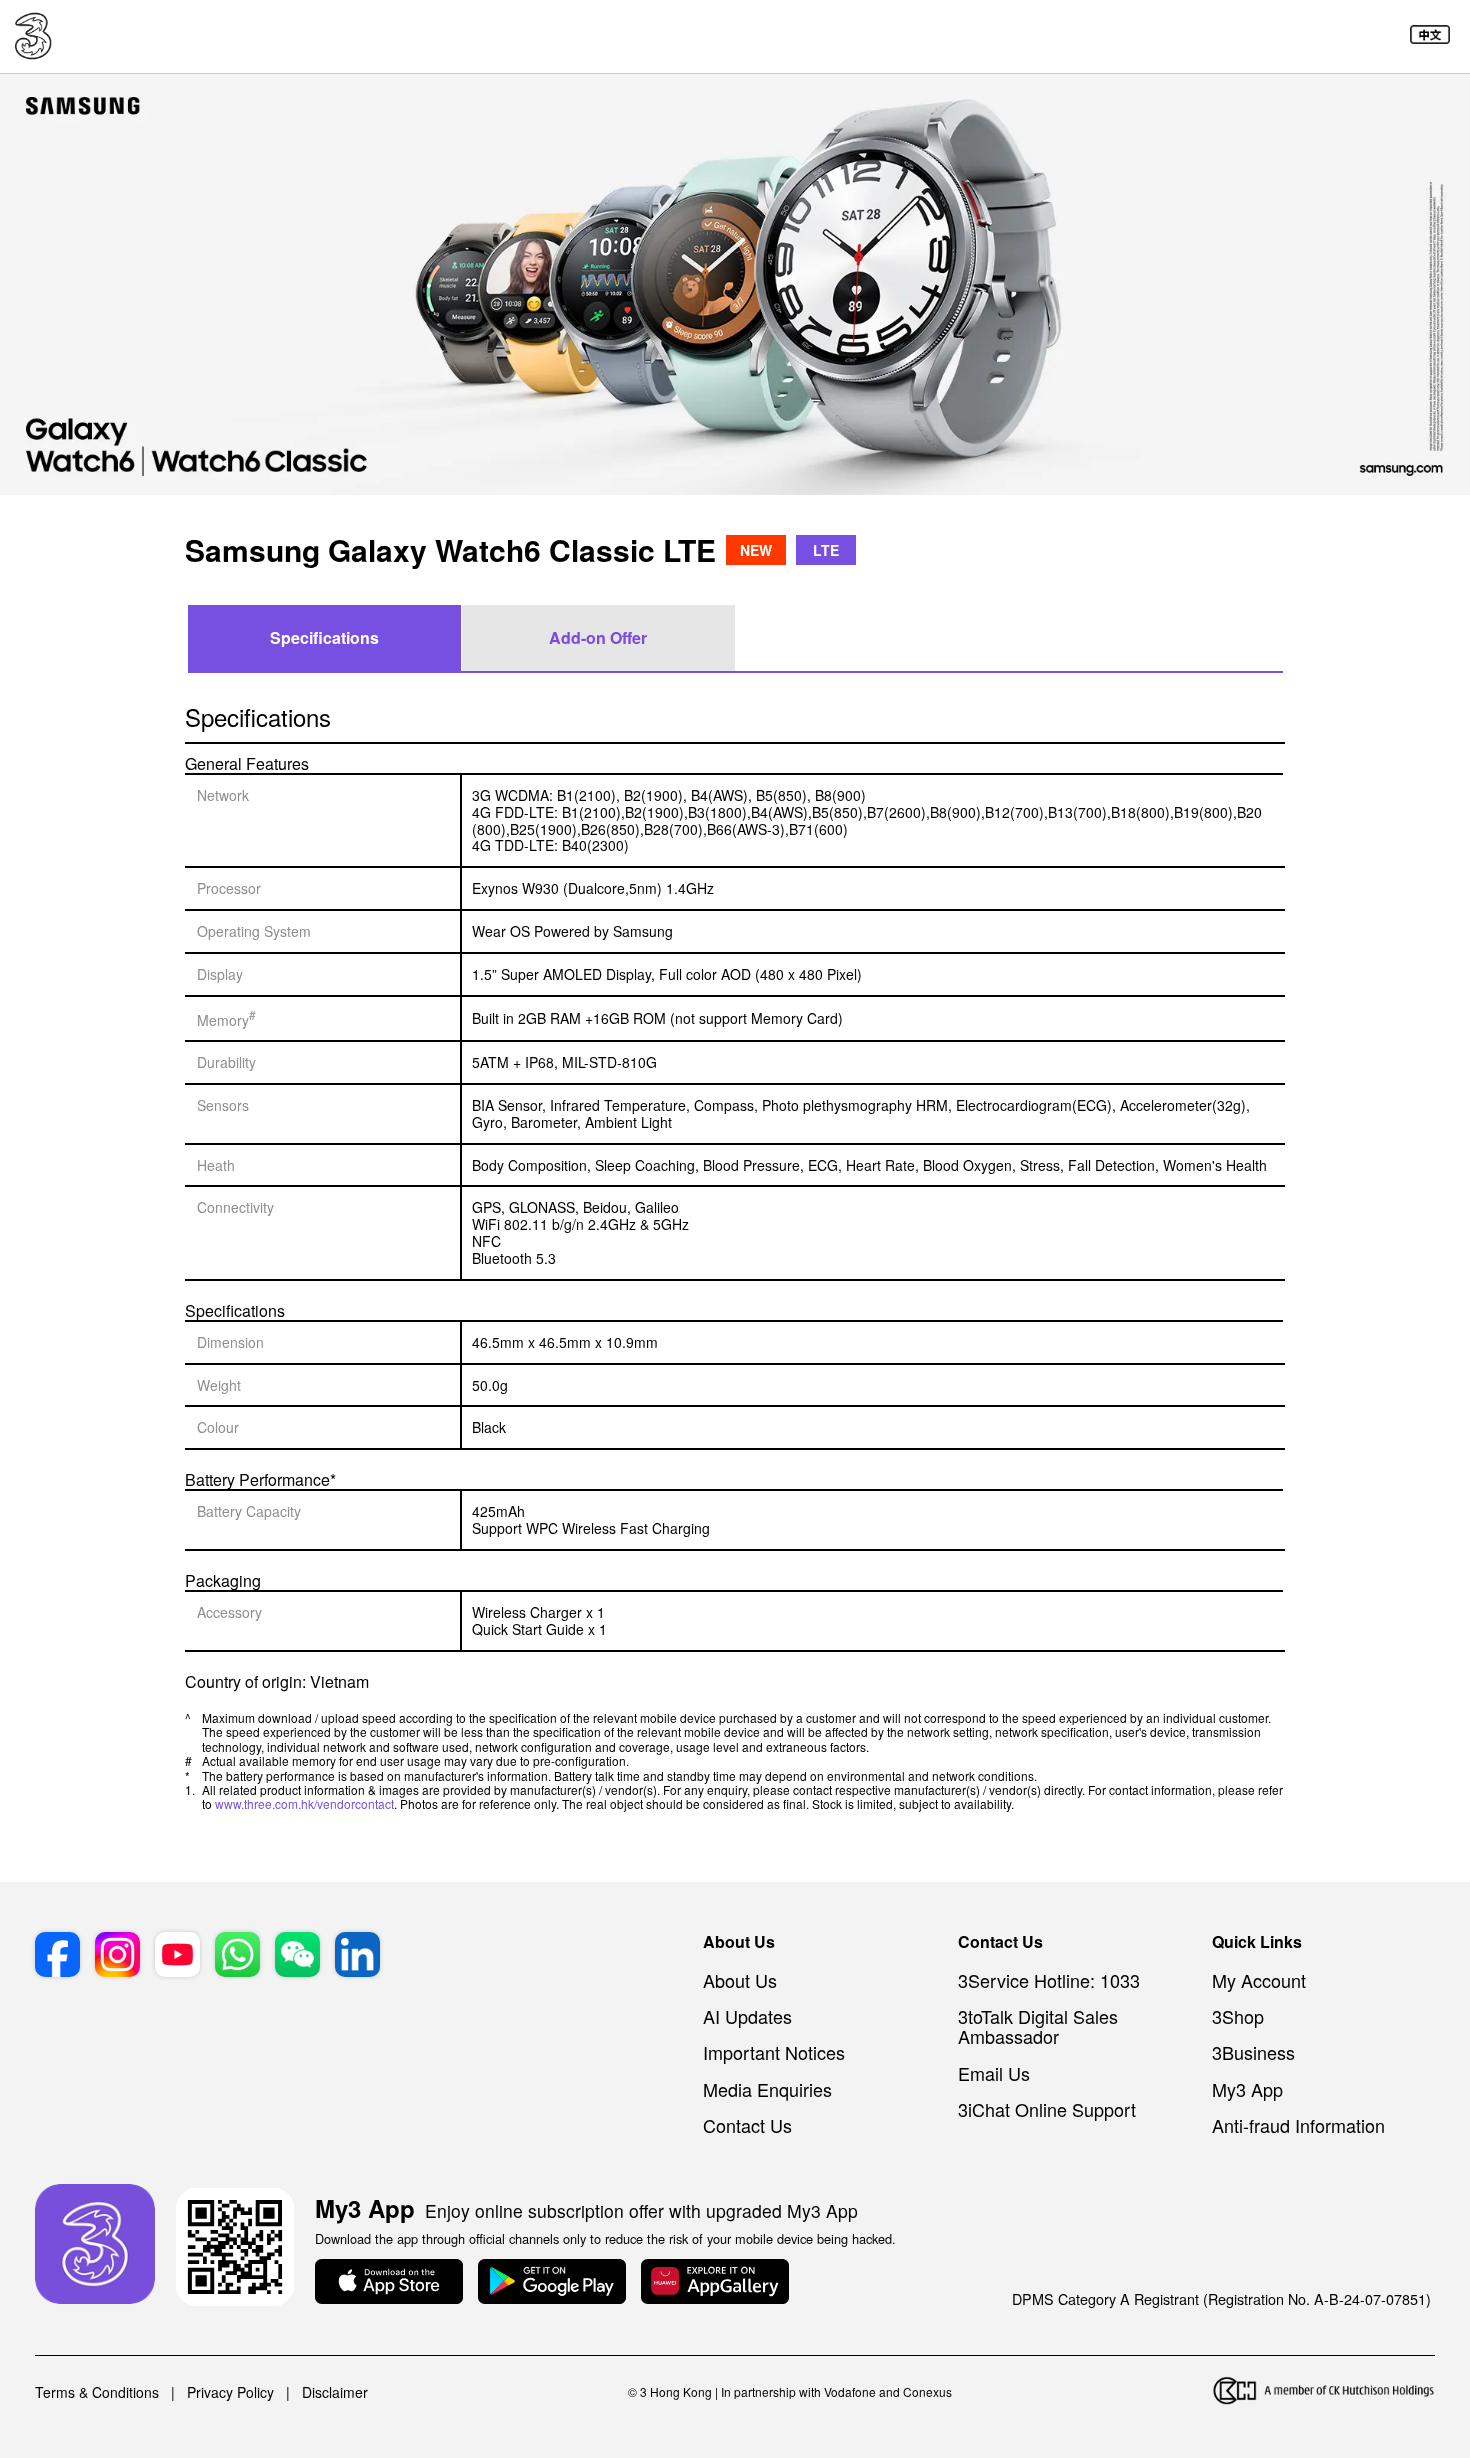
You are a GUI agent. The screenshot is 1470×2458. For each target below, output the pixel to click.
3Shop (1238, 2016)
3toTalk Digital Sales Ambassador (1038, 2026)
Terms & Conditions (97, 2392)
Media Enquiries (767, 2089)
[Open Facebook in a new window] (57, 1956)
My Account (1259, 1980)
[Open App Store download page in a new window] (389, 2283)
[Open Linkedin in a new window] (357, 1956)
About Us (740, 1980)
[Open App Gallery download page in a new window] (715, 2283)
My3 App (1247, 2089)
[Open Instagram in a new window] (117, 1956)
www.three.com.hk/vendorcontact (304, 1803)
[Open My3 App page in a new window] (95, 2245)
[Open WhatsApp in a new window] (237, 1956)
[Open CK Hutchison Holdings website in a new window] (1323, 2392)
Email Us (994, 2073)
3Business (1253, 2052)
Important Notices (774, 2052)
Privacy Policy (230, 2392)
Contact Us (747, 2125)
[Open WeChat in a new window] (297, 1956)
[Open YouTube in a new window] (177, 1956)
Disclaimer (335, 2392)
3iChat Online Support (1047, 2109)
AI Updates (747, 2016)
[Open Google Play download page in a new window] (552, 2283)
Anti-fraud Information (1298, 2125)
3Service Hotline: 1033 (1049, 1980)
